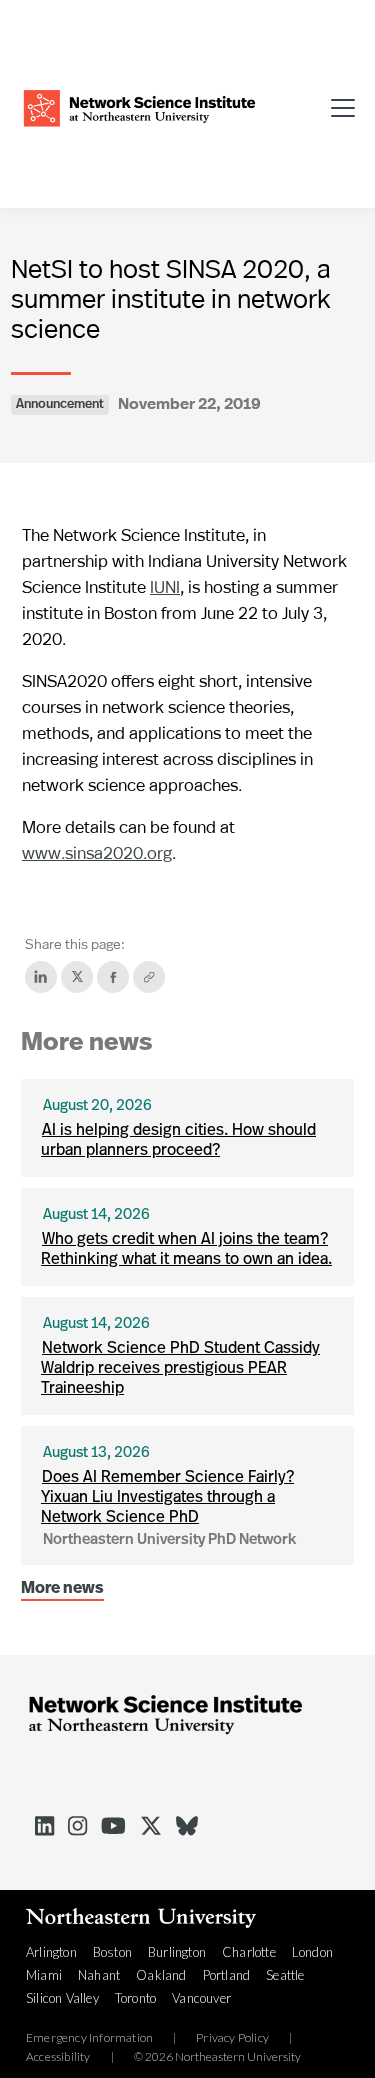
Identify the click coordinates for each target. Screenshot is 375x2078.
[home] (139, 106)
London (312, 1952)
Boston (112, 1952)
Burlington (177, 1952)
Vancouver (201, 1998)
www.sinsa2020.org (97, 852)
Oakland (161, 1975)
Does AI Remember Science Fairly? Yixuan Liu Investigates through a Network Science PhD (167, 1498)
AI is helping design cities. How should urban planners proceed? (178, 1141)
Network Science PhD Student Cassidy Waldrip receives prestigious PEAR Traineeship (180, 1369)
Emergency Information (89, 2038)
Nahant (99, 1975)
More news (62, 1589)
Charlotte (249, 1952)
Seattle (285, 1975)
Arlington (51, 1952)
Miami (44, 1975)
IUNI (165, 586)
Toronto (135, 1998)
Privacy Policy (232, 2038)
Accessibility (58, 2057)
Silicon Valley (62, 1998)
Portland (227, 1975)
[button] (336, 105)
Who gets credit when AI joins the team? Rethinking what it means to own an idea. (186, 1250)
